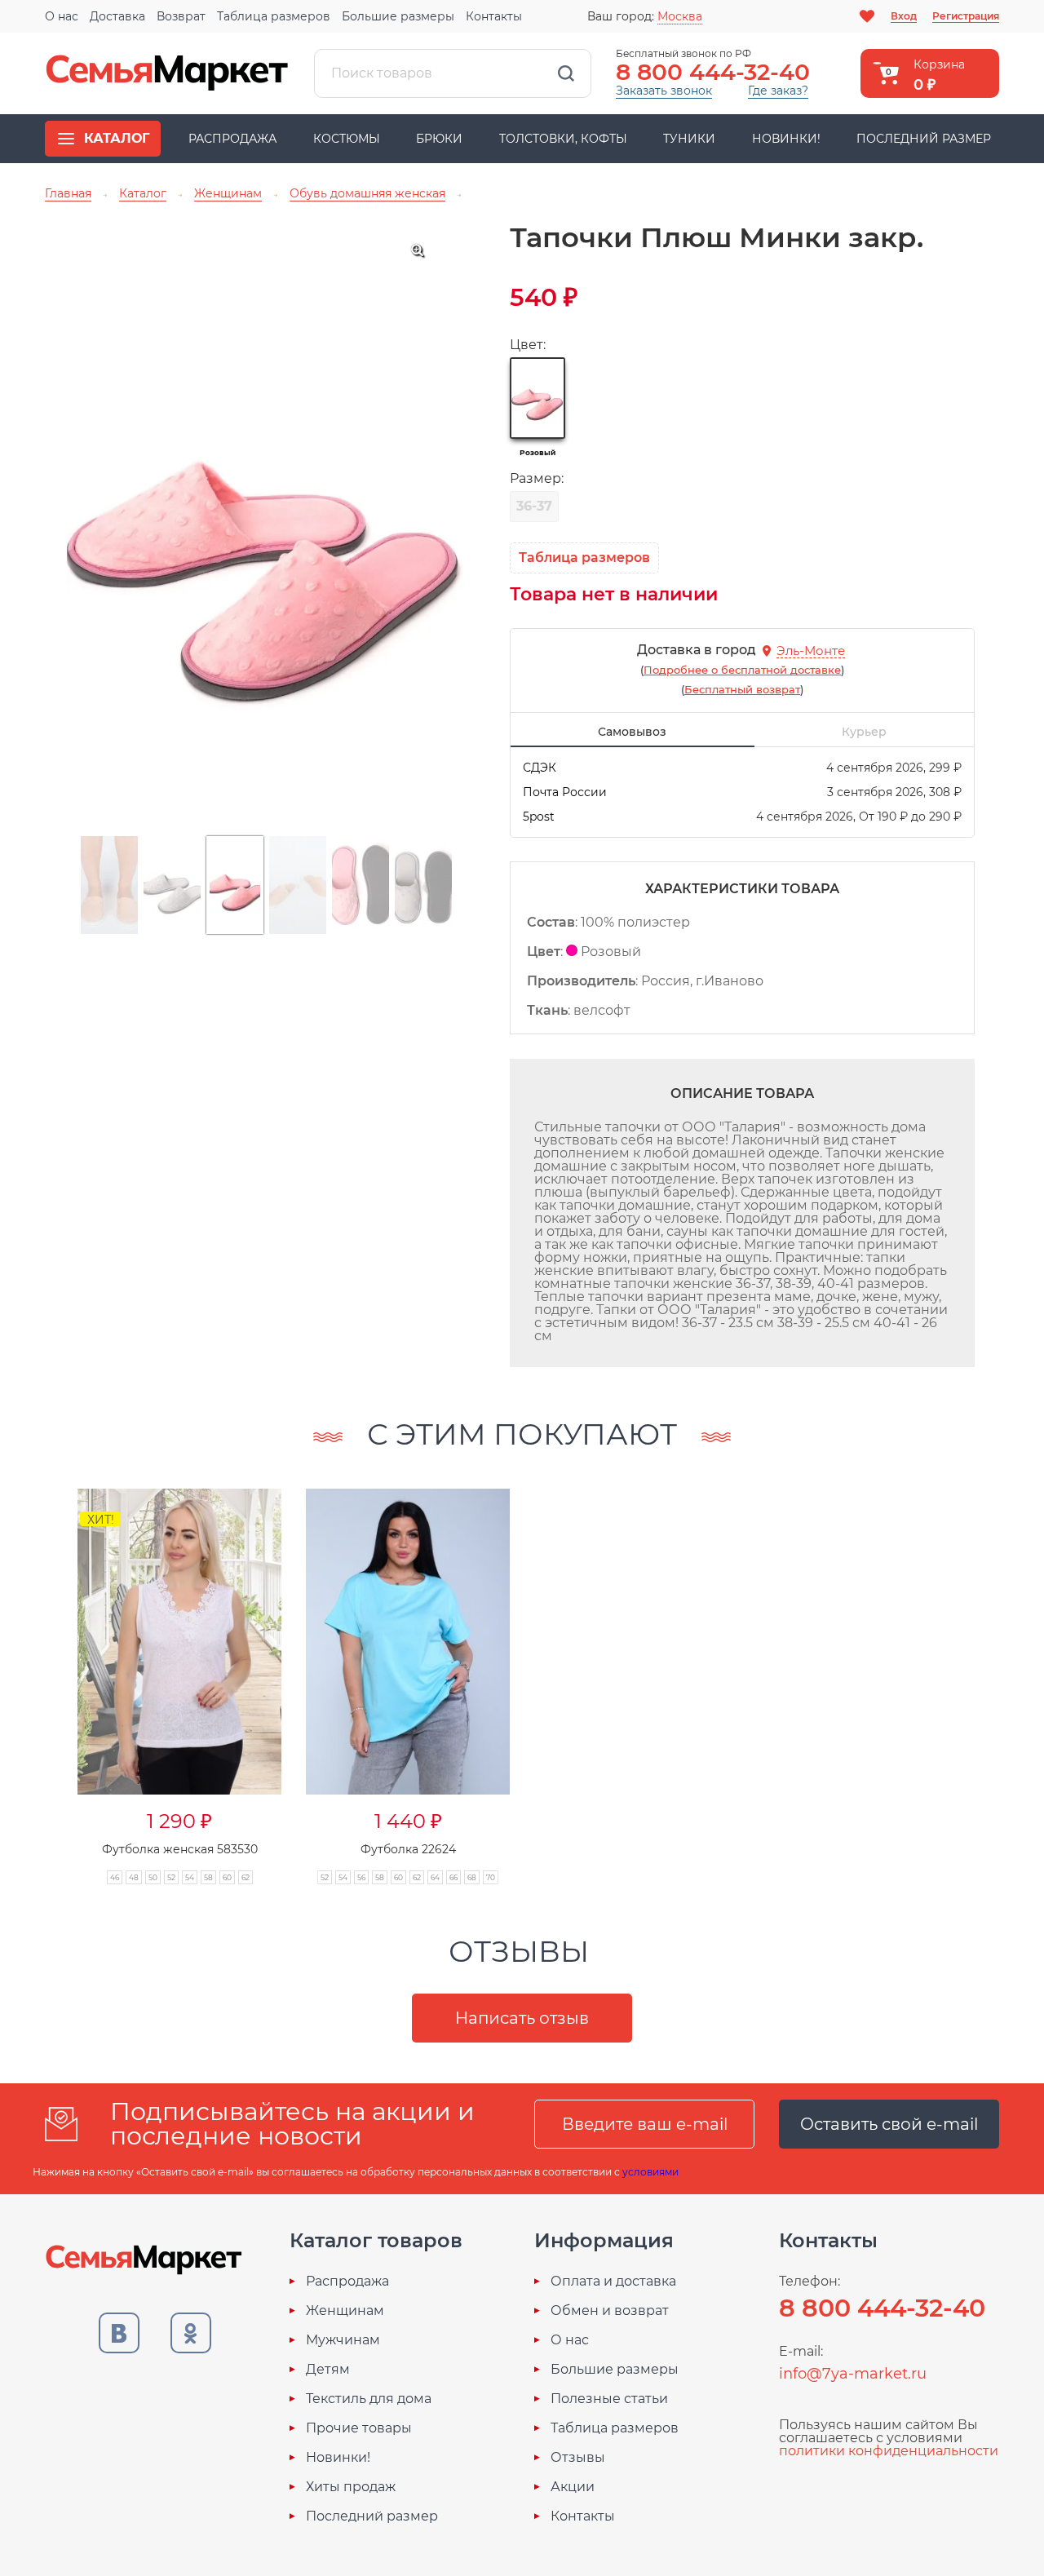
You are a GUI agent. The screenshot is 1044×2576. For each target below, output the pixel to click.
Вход (904, 16)
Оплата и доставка (613, 2282)
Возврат (181, 16)
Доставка (117, 16)
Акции (573, 2487)
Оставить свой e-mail (889, 2124)
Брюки (439, 139)
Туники (689, 139)
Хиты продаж (351, 2487)
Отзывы (578, 2458)
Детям (328, 2370)
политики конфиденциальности (889, 2451)
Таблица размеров (274, 16)
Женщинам (345, 2311)
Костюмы (347, 139)
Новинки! (786, 139)
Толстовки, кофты (563, 139)
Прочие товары (359, 2428)
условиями (650, 2172)
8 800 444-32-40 (713, 72)
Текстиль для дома (369, 2399)
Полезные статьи (609, 2399)
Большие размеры (398, 16)
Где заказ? (778, 91)
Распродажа (232, 139)
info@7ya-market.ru (853, 2374)
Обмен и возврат (610, 2311)
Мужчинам (343, 2340)
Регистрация (966, 16)
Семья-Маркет (167, 73)
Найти (566, 73)
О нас (62, 16)
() (742, 670)
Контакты (494, 16)
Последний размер (924, 139)
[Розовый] (537, 398)
